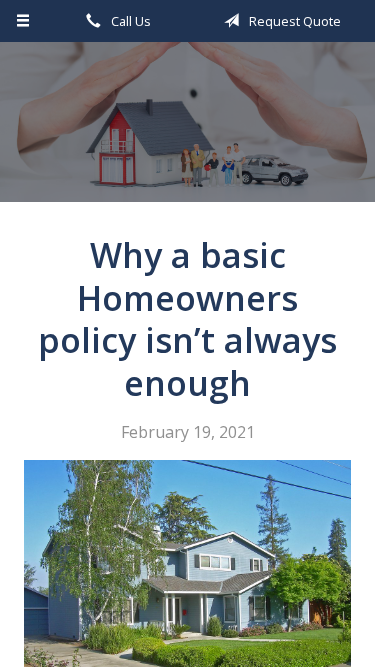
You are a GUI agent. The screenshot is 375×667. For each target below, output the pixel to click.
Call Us (129, 21)
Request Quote (293, 21)
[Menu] (23, 21)
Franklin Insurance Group (187, 131)
